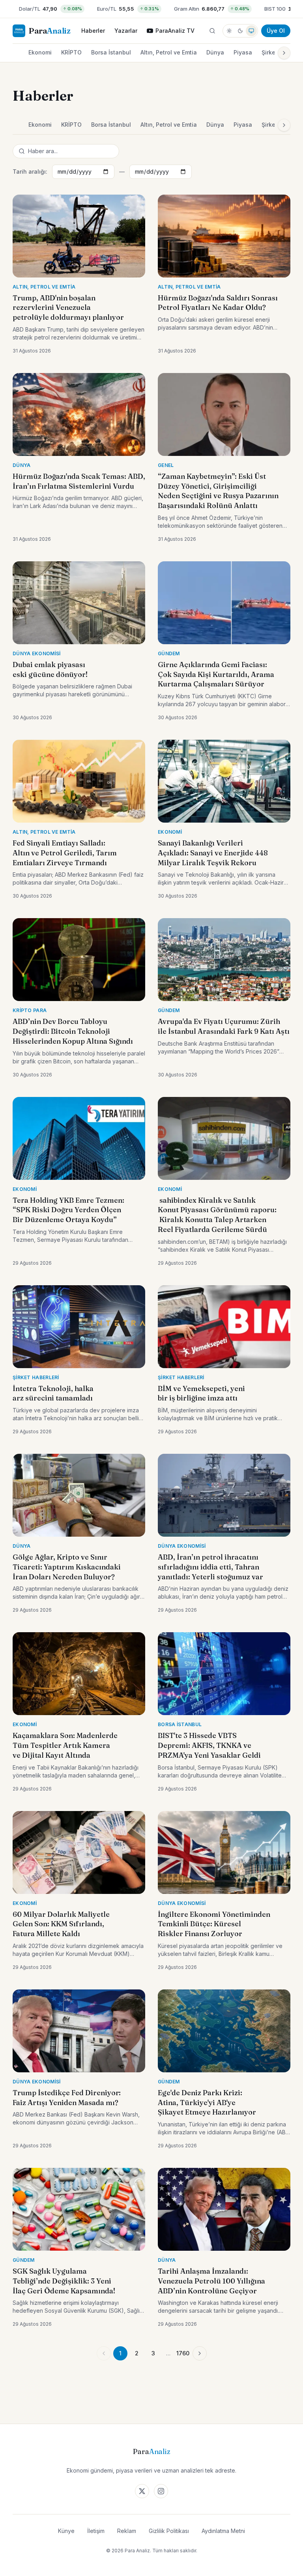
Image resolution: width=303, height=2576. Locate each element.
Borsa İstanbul (111, 52)
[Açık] (229, 31)
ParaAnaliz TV (175, 31)
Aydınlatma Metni (223, 2531)
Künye (66, 2531)
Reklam (127, 2531)
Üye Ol (276, 31)
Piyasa (243, 52)
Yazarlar (126, 31)
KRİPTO (71, 52)
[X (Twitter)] (142, 2491)
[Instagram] (161, 2491)
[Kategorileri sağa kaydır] (284, 53)
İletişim (96, 2531)
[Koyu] (240, 31)
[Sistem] (251, 31)
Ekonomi (40, 52)
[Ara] (212, 31)
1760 (183, 2353)
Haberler (93, 31)
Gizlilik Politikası (169, 2531)
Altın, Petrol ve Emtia (169, 52)
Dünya (215, 52)
